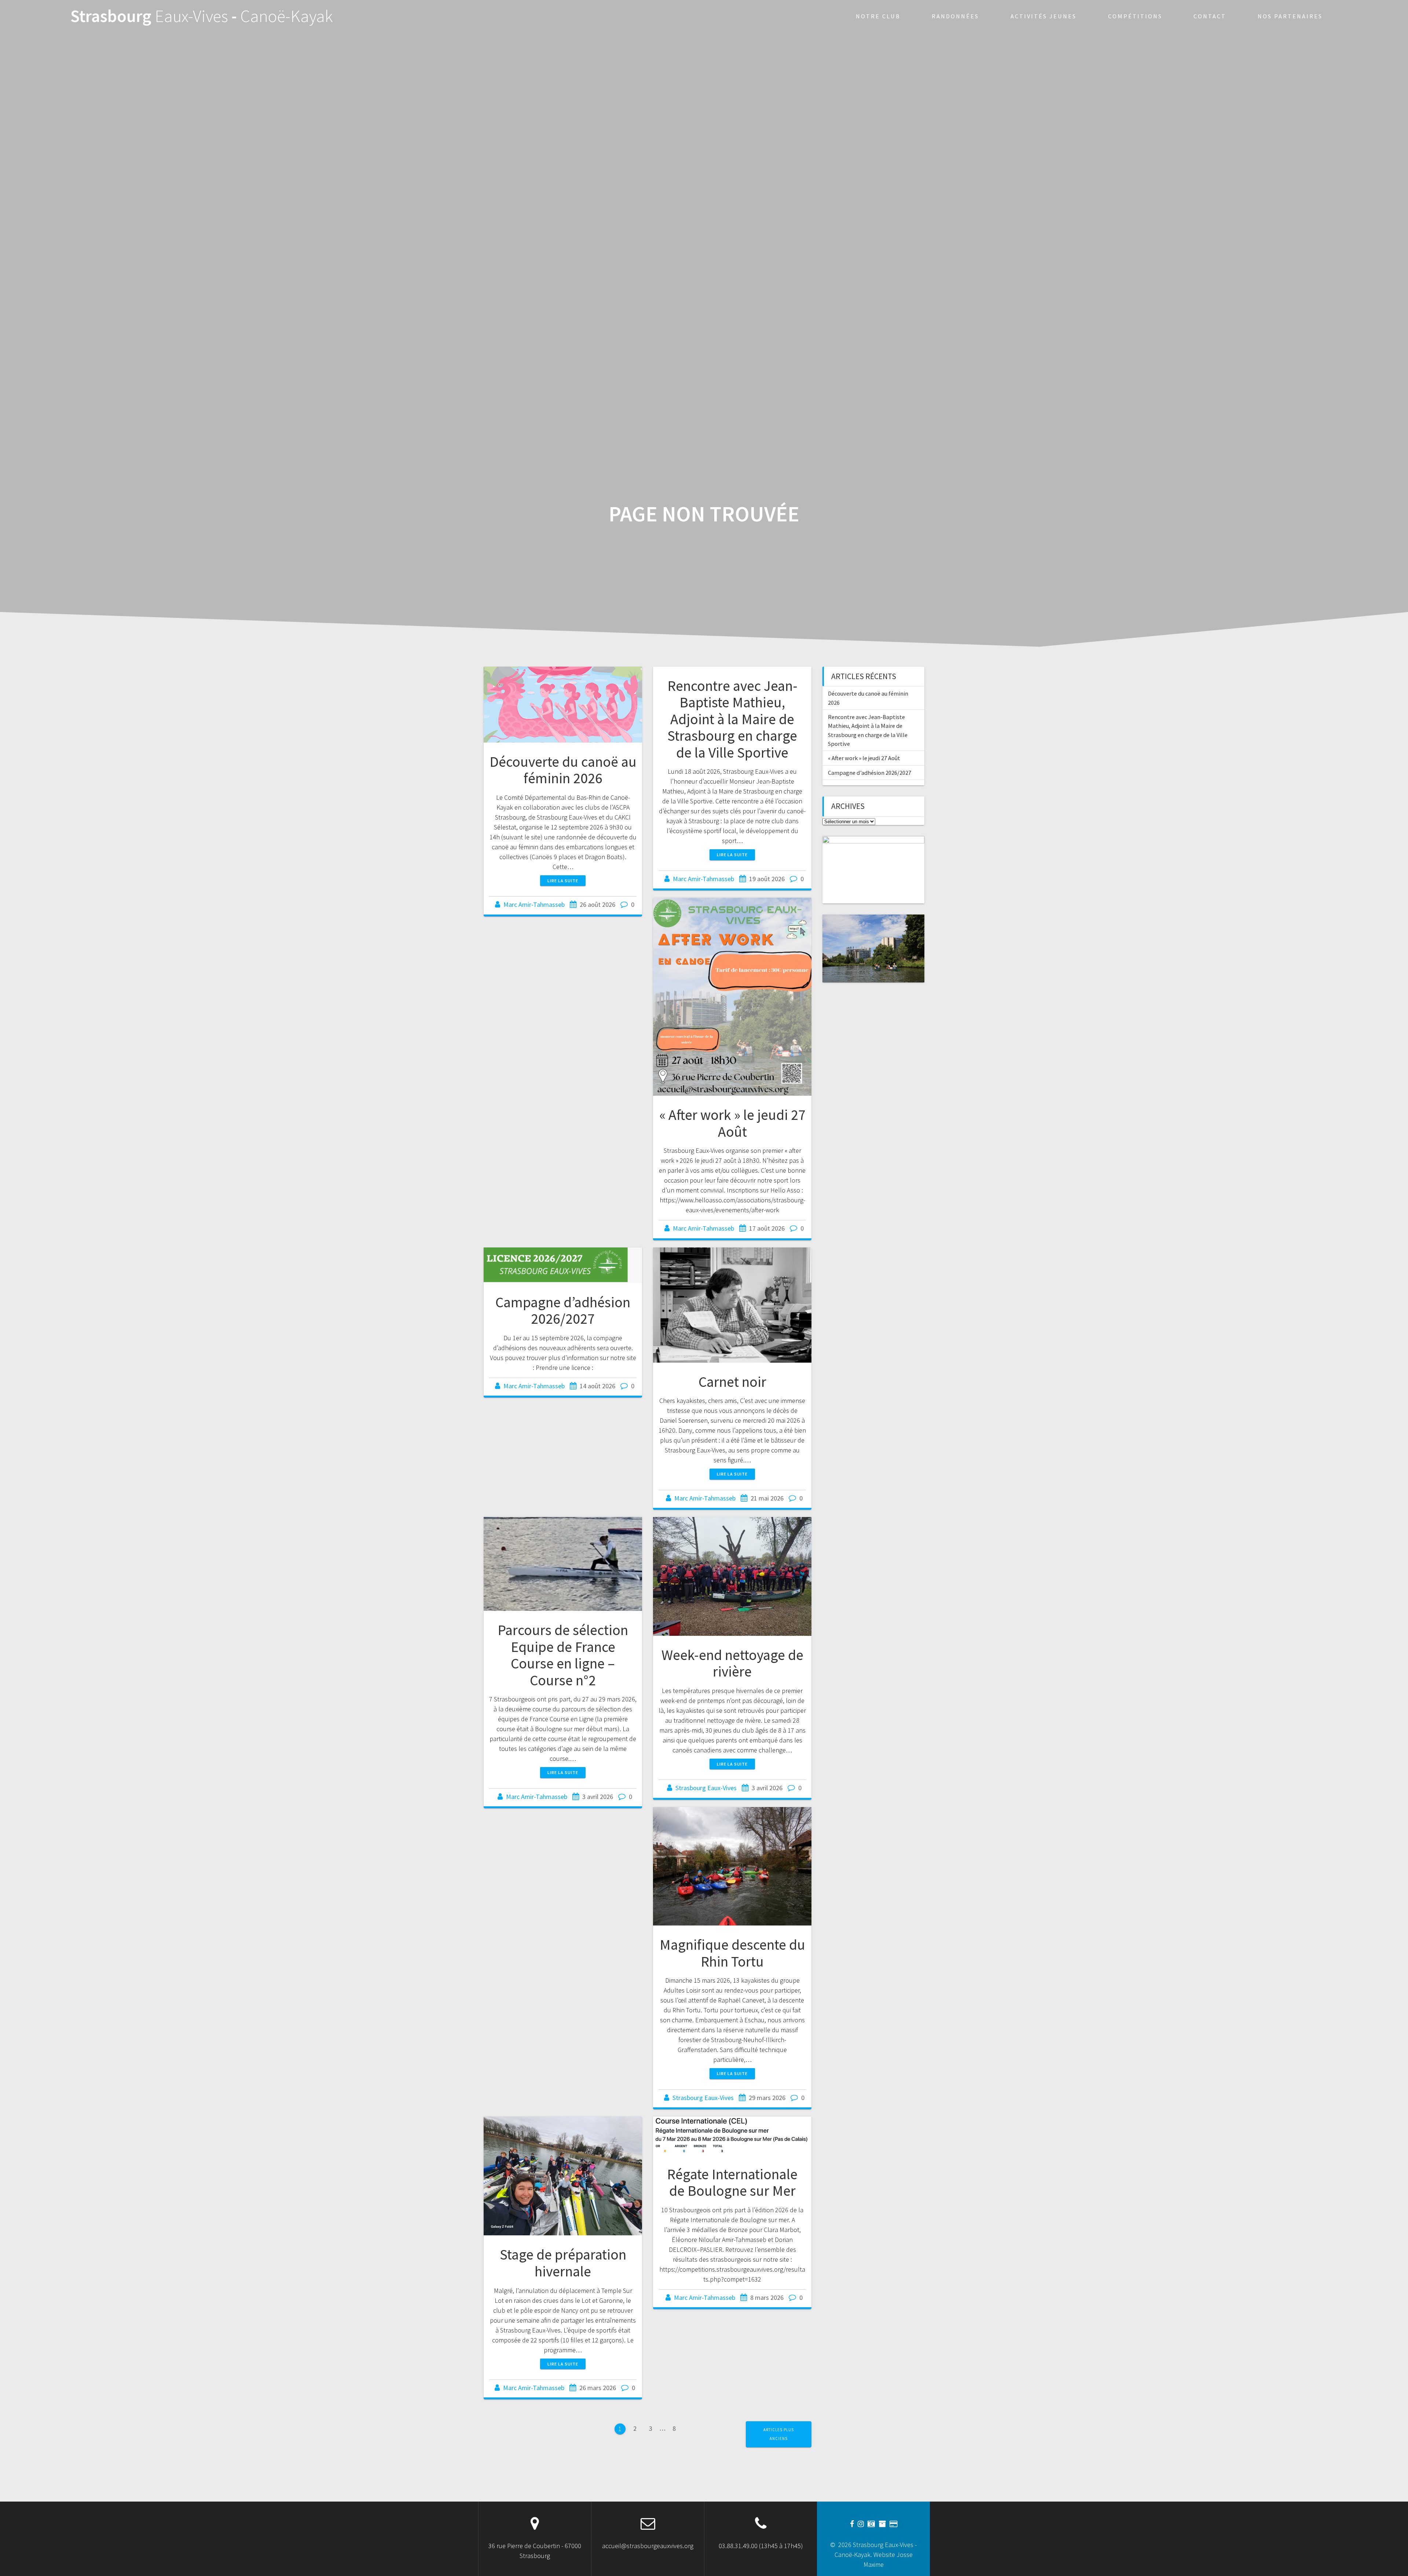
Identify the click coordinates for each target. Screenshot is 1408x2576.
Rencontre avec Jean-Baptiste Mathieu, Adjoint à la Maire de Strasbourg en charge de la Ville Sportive (732, 719)
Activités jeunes (1044, 16)
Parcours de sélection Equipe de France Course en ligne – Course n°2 (563, 1655)
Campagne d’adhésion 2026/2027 (563, 1311)
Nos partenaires (1290, 16)
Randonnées (955, 16)
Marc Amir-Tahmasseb (534, 904)
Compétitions (1135, 16)
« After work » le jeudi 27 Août (732, 1123)
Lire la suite (563, 881)
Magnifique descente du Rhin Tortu (732, 1953)
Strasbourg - (202, 16)
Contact (1210, 16)
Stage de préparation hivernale (563, 2263)
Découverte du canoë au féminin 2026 (563, 770)
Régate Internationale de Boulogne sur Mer (732, 2183)
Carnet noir (732, 1382)
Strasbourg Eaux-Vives (706, 1788)
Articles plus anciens (779, 2434)
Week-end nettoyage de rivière (732, 1663)
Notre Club (878, 16)
